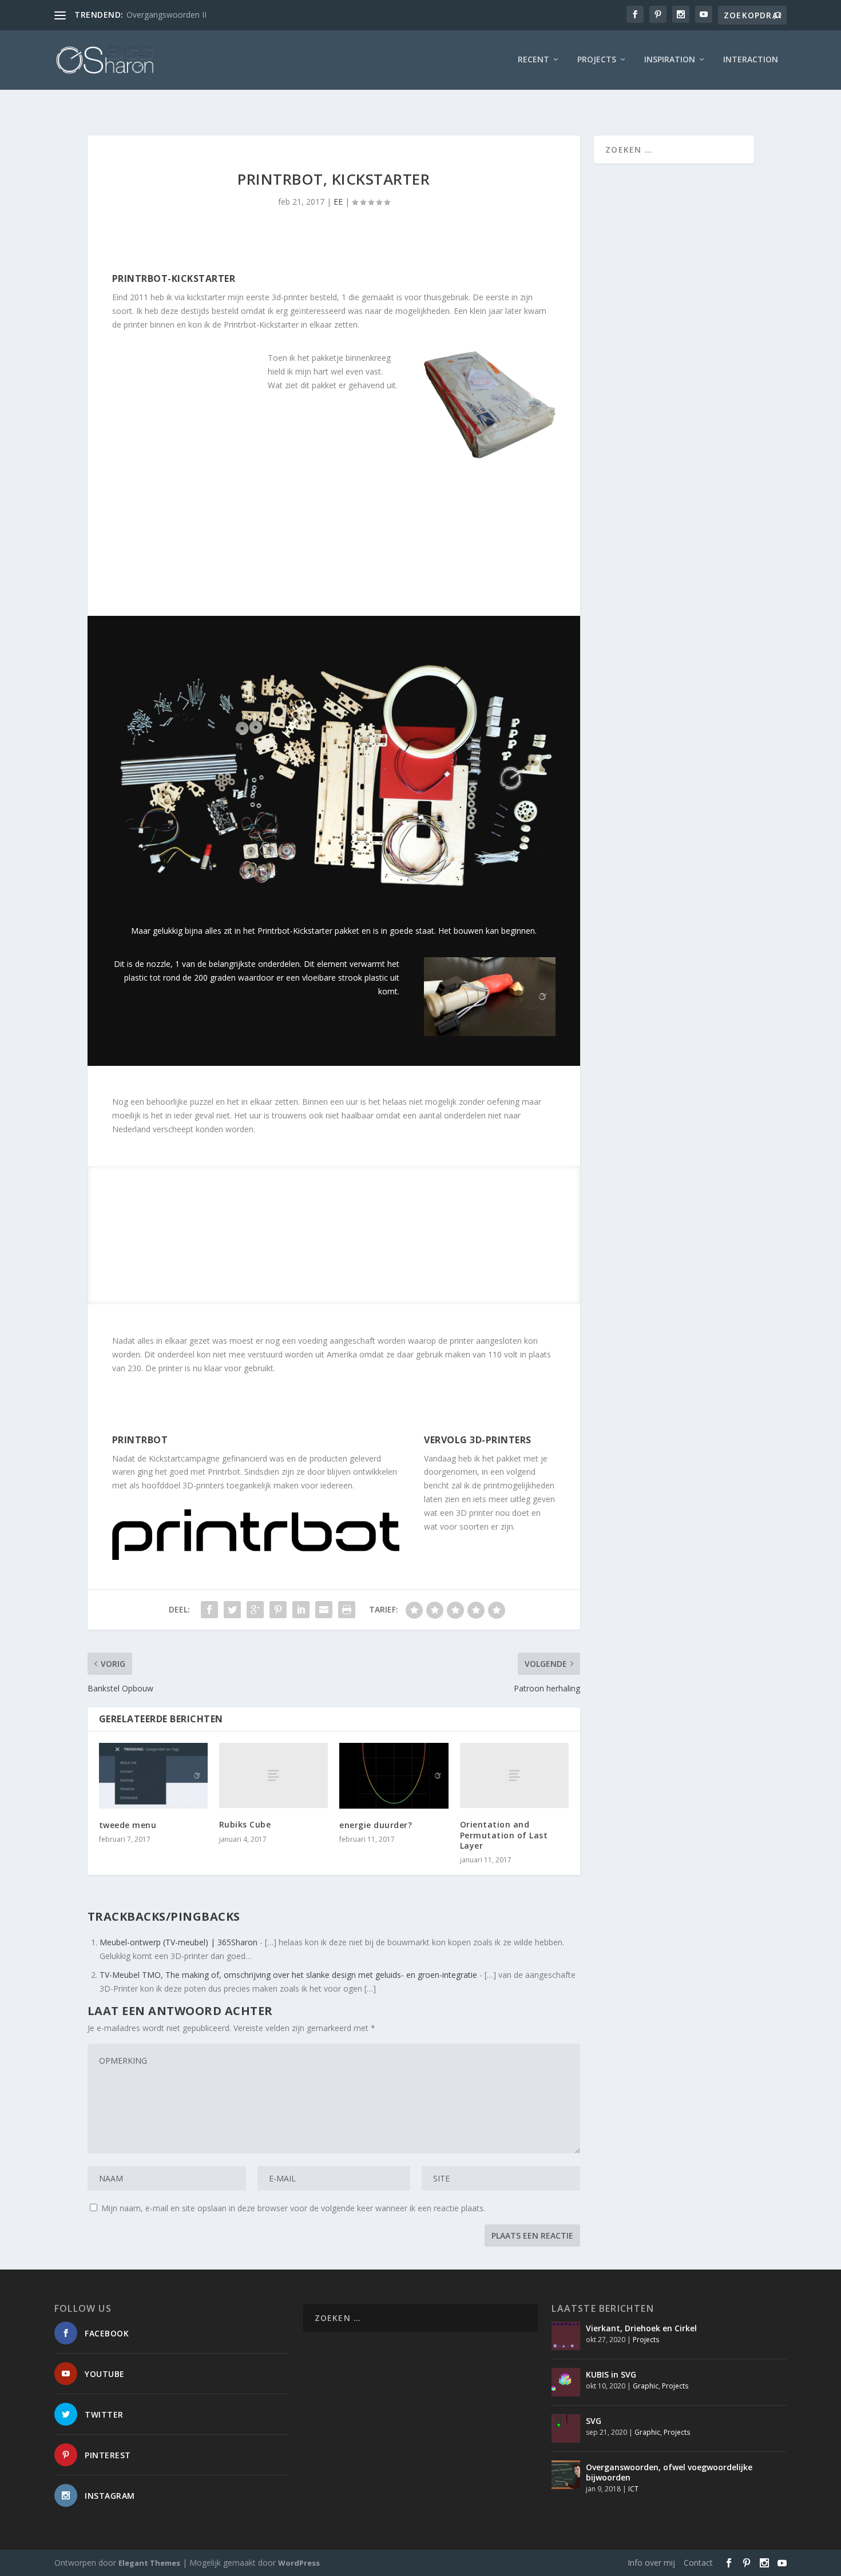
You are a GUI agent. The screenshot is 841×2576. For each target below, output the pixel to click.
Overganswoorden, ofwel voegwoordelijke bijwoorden (669, 2472)
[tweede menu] (153, 1775)
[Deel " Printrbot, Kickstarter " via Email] (324, 1610)
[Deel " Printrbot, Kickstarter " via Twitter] (232, 1610)
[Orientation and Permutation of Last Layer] (514, 1775)
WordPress (299, 2563)
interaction (751, 60)
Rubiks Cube (245, 1824)
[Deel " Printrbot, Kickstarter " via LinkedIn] (301, 1610)
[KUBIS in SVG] (566, 2382)
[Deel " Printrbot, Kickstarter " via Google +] (255, 1610)
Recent (533, 60)
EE (338, 202)
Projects (597, 60)
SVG (594, 2421)
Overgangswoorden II (166, 15)
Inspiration (670, 60)
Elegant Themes (149, 2563)
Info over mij (651, 2563)
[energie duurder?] (394, 1775)
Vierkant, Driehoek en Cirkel (641, 2328)
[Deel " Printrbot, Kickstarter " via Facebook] (209, 1610)
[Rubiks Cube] (273, 1775)
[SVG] (566, 2428)
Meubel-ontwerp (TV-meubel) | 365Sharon (178, 1942)
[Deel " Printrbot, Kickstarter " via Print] (347, 1610)
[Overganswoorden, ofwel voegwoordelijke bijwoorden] (566, 2475)
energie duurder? (376, 1825)
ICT (633, 2489)
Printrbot (140, 1440)
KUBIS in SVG (611, 2374)
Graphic (646, 2386)
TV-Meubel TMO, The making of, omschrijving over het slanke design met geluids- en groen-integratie (288, 1975)
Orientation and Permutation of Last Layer (504, 1835)
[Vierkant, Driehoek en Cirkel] (566, 2336)
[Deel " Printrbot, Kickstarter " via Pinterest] (278, 1610)
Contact (698, 2563)
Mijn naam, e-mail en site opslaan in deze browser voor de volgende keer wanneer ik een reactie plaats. (293, 2208)
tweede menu (128, 1825)
